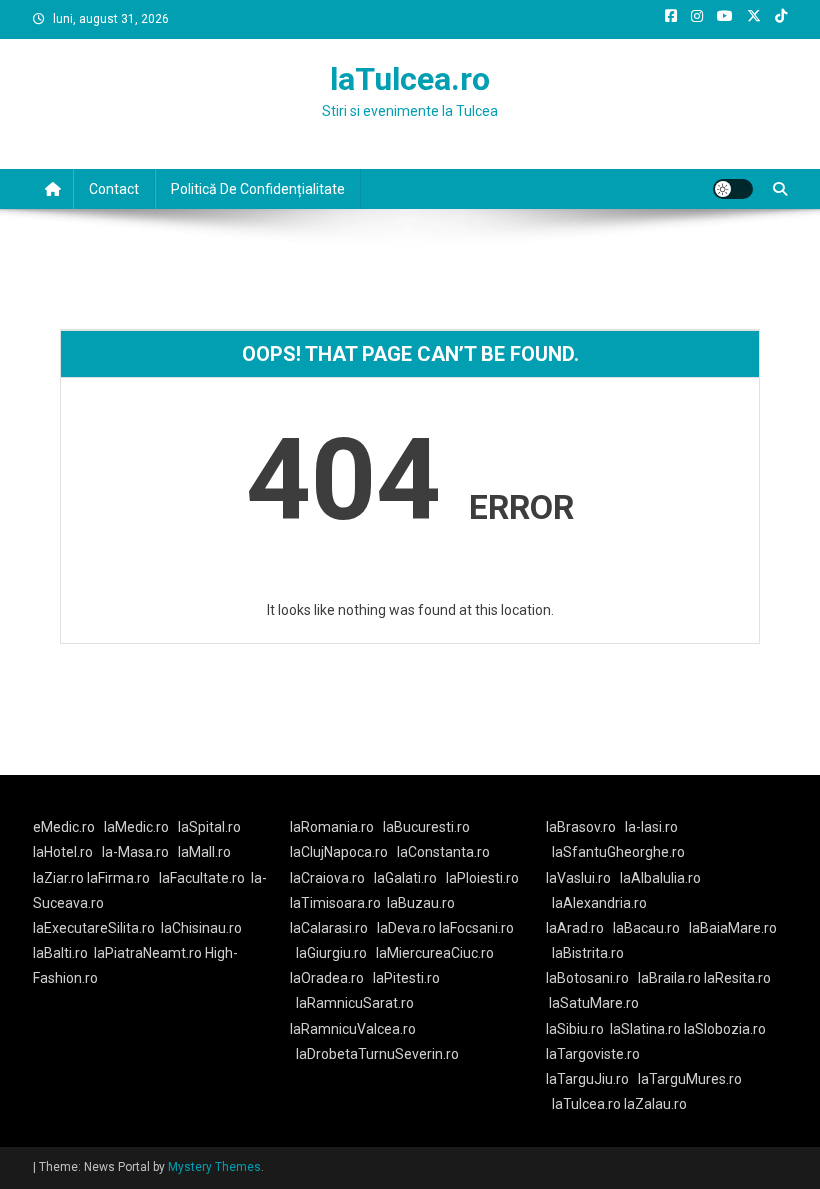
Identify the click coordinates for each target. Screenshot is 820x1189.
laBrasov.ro (581, 827)
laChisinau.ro (201, 928)
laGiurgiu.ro (336, 953)
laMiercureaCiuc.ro (435, 953)
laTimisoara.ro (335, 903)
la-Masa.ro (135, 852)
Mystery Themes (214, 1167)
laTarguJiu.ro (592, 1079)
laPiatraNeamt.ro (148, 953)
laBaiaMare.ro (733, 928)
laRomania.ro (332, 827)
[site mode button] (733, 189)
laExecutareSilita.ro (94, 928)
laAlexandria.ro (599, 903)
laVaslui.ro (583, 878)
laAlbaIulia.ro (660, 878)
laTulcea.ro (410, 79)
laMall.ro (204, 852)
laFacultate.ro (202, 878)
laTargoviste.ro (593, 1054)
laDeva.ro (406, 928)
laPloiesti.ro (482, 878)
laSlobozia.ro (725, 1029)
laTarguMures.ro (690, 1079)
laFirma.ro (118, 878)
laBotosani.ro (587, 978)
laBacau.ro (646, 928)
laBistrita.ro (588, 953)
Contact (114, 189)
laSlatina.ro (645, 1029)
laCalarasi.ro (329, 928)
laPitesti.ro (406, 978)
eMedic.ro (64, 827)
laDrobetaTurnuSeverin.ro (377, 1054)
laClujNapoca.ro (339, 852)
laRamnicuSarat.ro (355, 1003)
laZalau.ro (655, 1104)
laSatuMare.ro (594, 1003)
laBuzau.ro (421, 903)
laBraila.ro (669, 978)
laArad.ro (575, 928)
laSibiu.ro (575, 1029)
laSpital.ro (209, 827)
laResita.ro (737, 978)
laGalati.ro (405, 878)
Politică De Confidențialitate (258, 189)
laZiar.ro (60, 878)
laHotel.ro (63, 852)
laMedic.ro (138, 827)
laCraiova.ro (327, 878)
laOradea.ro (327, 978)
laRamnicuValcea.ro (353, 1029)
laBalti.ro (60, 953)
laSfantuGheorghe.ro (618, 852)
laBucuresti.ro (426, 827)
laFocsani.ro (475, 928)
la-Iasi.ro (651, 827)
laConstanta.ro (443, 852)
